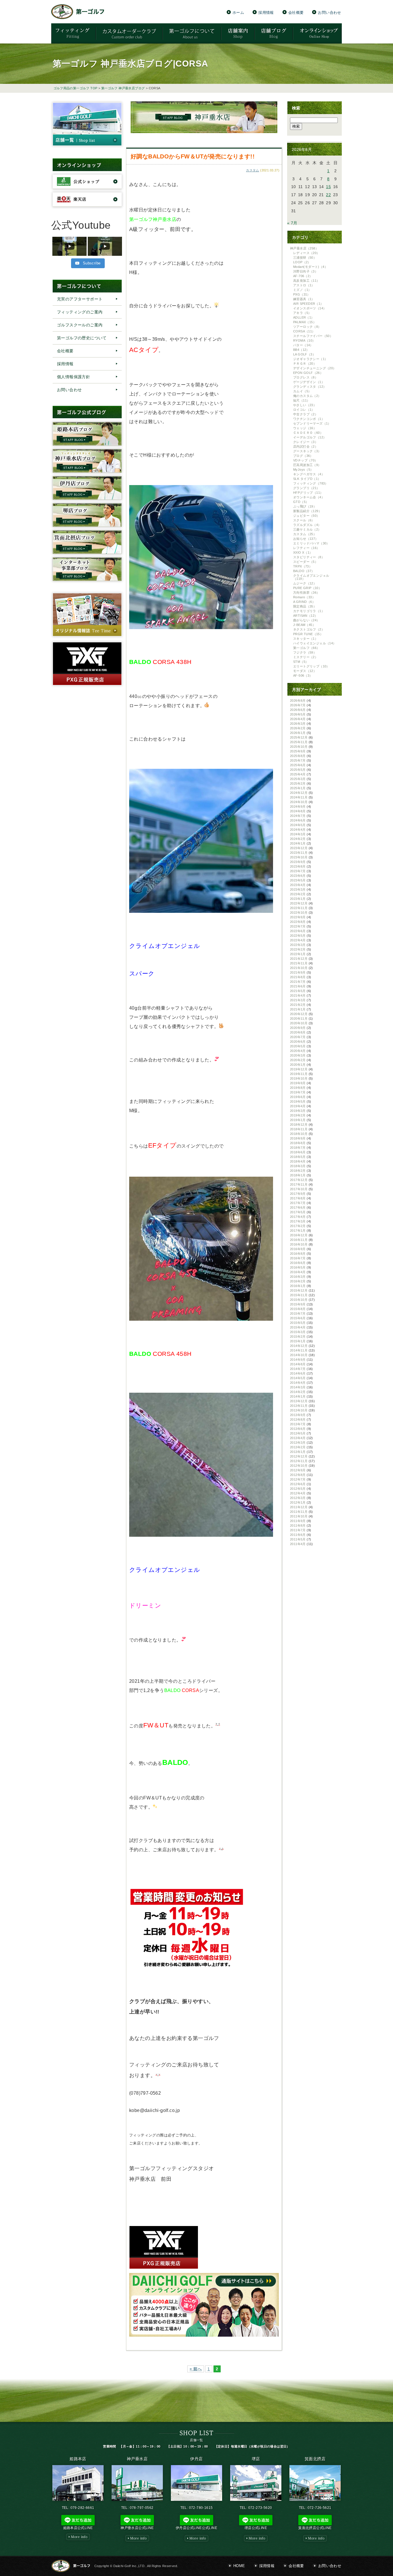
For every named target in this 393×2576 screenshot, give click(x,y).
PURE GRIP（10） (307, 588)
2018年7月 (298, 1148)
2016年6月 (298, 1263)
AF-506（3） (303, 675)
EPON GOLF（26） (308, 373)
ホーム (238, 12)
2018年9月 (298, 1138)
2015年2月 (298, 1337)
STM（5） (301, 662)
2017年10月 (299, 1189)
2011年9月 (298, 1521)
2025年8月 (298, 756)
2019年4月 (298, 1106)
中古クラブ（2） (306, 414)
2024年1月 (298, 843)
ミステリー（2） (306, 657)
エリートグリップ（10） (311, 666)
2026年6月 (298, 710)
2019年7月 (298, 1092)
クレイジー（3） (306, 442)
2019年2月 (298, 1115)
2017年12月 (299, 1180)
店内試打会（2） (306, 446)
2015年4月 (298, 1327)
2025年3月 (298, 779)
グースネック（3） (307, 451)
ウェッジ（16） (305, 428)
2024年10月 (299, 802)
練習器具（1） (304, 299)
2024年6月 (298, 820)
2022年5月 (298, 936)
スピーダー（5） (306, 562)
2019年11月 (299, 1074)
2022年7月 (298, 926)
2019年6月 (298, 1097)
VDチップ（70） (306, 460)
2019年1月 (298, 1120)
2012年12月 (299, 1456)
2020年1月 (298, 1065)
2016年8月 (298, 1254)
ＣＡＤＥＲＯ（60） (308, 433)
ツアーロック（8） (307, 327)
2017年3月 (298, 1221)
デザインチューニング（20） (315, 368)
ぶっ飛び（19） (305, 506)
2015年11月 (299, 1295)
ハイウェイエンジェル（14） (315, 643)
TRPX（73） (303, 566)
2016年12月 (299, 1235)
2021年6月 (298, 986)
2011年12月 (299, 1507)
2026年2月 (298, 728)
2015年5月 (298, 1323)
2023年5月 (298, 880)
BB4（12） (301, 350)
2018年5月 (298, 1157)
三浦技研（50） (305, 258)
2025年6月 (298, 765)
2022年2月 (298, 949)
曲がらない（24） (307, 620)
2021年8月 (298, 977)
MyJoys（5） (303, 470)
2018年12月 (299, 1125)
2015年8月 (298, 1309)
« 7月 (292, 223)
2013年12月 (299, 1401)
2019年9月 (298, 1083)
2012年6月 (298, 1484)
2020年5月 (298, 1046)
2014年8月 (298, 1364)
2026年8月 (298, 701)
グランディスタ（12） (310, 387)
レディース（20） (307, 253)
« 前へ (196, 2369)
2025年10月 (299, 747)
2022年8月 (298, 922)
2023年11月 (299, 853)
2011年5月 (298, 1539)
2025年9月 (298, 751)
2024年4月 (298, 830)
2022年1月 (298, 954)
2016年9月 (298, 1249)
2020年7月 (298, 1037)
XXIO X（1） (303, 552)
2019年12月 (299, 1069)
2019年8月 (298, 1088)
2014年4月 (298, 1383)
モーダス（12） (305, 671)
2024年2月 (298, 839)
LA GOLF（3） (304, 354)
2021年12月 (299, 959)
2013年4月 (298, 1438)
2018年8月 (298, 1143)
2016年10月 (299, 1244)
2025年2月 (298, 783)
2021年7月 (298, 982)
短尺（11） (302, 400)
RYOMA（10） (304, 340)
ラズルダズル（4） (307, 525)
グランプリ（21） (307, 488)
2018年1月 (298, 1175)
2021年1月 (298, 1009)
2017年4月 (298, 1217)
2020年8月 (298, 1032)
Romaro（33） (304, 597)
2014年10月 (299, 1355)
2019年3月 (298, 1111)
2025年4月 (298, 774)
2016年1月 (298, 1286)
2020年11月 (299, 1019)
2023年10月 (299, 857)
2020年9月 (298, 1028)
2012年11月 (299, 1461)
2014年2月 (298, 1392)
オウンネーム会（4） (309, 497)
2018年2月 (298, 1171)
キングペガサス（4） (309, 474)
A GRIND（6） (304, 602)
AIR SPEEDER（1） (308, 304)
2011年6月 (298, 1535)
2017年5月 (298, 1212)
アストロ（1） (304, 285)
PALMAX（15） (305, 322)
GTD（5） (301, 502)
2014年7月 (298, 1369)
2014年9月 (298, 1360)
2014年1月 (298, 1396)
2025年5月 (298, 770)
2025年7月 (298, 760)
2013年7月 (298, 1424)
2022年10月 (299, 913)
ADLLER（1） (304, 317)
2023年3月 (298, 889)
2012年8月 (298, 1475)
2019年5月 (298, 1101)
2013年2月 (298, 1447)
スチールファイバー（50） (313, 336)
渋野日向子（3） (306, 271)
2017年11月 (299, 1184)
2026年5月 (298, 714)
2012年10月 (299, 1466)
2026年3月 (298, 724)
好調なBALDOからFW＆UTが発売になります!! (193, 156)
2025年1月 (298, 788)
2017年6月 (298, 1207)
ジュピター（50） (307, 516)
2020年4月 (298, 1051)
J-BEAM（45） (304, 625)
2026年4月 (298, 719)
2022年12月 (299, 903)
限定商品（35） (305, 606)
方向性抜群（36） (307, 593)
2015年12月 (299, 1290)
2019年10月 (299, 1078)
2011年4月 (298, 1544)
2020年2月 (298, 1060)
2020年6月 (298, 1042)
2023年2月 (298, 894)
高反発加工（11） (307, 281)
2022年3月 (298, 945)
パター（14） (303, 345)
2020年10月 (299, 1023)
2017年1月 (298, 1231)
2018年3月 (298, 1166)
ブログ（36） (303, 456)
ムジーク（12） (305, 583)
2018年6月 (298, 1152)
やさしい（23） (305, 405)
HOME (239, 2566)
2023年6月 (298, 876)
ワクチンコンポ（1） (309, 419)
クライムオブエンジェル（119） (311, 577)
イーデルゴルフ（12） (310, 437)
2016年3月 (298, 1277)
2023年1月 (298, 899)
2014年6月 (298, 1373)
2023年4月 (298, 885)
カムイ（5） (302, 391)
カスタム (253, 170)
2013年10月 (299, 1410)
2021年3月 (298, 1000)
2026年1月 (298, 733)
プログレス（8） (306, 377)
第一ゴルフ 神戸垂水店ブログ (123, 88)
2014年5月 (298, 1378)
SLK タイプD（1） (307, 479)
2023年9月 (298, 862)
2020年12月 (299, 1014)
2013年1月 (298, 1452)
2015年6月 (298, 1318)
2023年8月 (298, 866)
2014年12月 (299, 1346)
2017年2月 (298, 1226)
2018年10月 (299, 1134)
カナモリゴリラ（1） (309, 611)
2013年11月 (299, 1406)
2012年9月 (298, 1470)
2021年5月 (298, 991)
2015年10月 (299, 1300)
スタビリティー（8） (309, 557)
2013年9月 (298, 1415)
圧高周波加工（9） (307, 465)
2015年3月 (298, 1332)
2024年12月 (299, 793)
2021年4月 (298, 995)
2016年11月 (299, 1240)
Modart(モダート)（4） (310, 267)
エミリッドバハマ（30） (311, 543)
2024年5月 (298, 825)
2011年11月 (299, 1512)
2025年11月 (299, 742)
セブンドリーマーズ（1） (312, 423)
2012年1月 (298, 1502)
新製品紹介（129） (307, 511)
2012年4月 (298, 1493)
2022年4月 (298, 940)
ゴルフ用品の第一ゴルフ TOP (76, 88)
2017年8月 (298, 1198)
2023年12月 (299, 848)
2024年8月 (298, 811)
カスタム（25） (305, 534)
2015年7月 (298, 1313)
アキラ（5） (302, 313)
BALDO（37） (304, 571)
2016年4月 (298, 1272)
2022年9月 (298, 917)
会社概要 (296, 12)
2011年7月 (298, 1530)
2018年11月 (299, 1129)
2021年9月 (298, 972)
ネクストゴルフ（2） (309, 629)
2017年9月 (298, 1194)
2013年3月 (298, 1443)
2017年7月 (298, 1203)
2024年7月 (298, 816)
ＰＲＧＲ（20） (305, 364)
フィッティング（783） (311, 483)
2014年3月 (298, 1387)
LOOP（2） (302, 262)
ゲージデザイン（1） (309, 382)
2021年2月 (298, 1005)
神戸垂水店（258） (304, 248)
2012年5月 (298, 1489)
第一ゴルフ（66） (307, 648)
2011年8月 (298, 1525)
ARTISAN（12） (305, 616)
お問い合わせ (329, 12)
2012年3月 (298, 1498)
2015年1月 (298, 1341)
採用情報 (266, 12)
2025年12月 (299, 737)
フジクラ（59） (305, 652)
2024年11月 (299, 797)
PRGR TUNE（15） (308, 634)
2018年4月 (298, 1161)
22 (328, 195)
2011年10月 (299, 1516)
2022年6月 (298, 931)
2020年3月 (298, 1055)
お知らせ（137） (306, 539)
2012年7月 (298, 1479)
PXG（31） (302, 294)
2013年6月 (298, 1429)
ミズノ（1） (302, 290)
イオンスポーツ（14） (310, 308)
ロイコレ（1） (304, 410)
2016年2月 (298, 1281)
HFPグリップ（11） (308, 493)
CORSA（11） (304, 331)
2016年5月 (298, 1267)
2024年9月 (298, 807)
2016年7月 (298, 1258)
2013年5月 (298, 1433)
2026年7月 (298, 705)
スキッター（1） (306, 639)
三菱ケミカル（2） (307, 529)
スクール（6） (304, 520)
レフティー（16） (307, 548)
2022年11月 (299, 908)
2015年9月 (298, 1304)
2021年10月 (299, 968)
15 (328, 187)
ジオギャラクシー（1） (310, 359)
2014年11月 (299, 1350)
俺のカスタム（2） (307, 396)
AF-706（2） (303, 276)
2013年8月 (298, 1419)
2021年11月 (299, 963)
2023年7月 (298, 871)
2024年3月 (298, 834)
